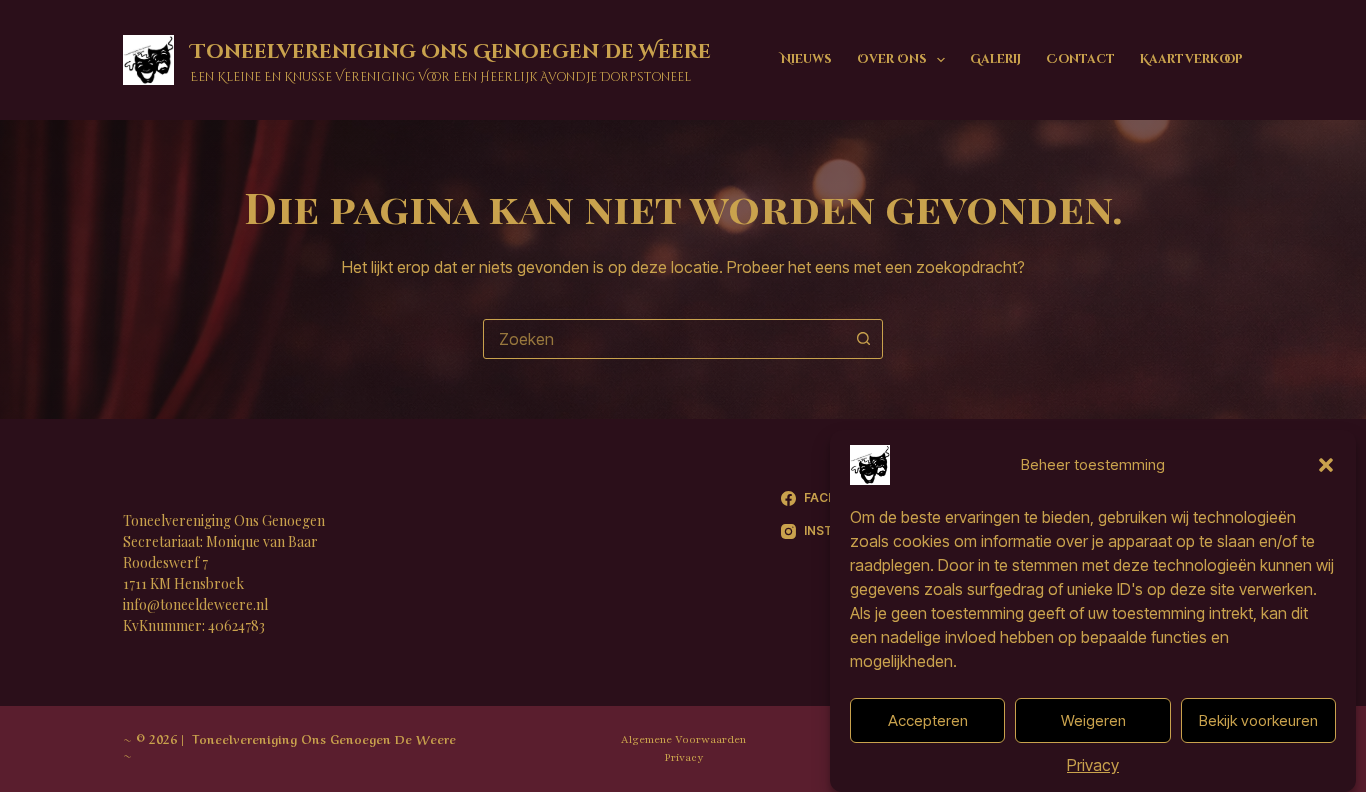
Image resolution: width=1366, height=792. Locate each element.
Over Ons (892, 59)
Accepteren (928, 720)
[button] (1326, 465)
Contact (1080, 59)
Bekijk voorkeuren (1258, 720)
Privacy (1093, 765)
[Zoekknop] (863, 339)
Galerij (995, 59)
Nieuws (806, 59)
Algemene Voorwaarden (683, 739)
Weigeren (1093, 720)
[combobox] (664, 339)
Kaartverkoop (1191, 59)
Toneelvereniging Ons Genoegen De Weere (450, 51)
